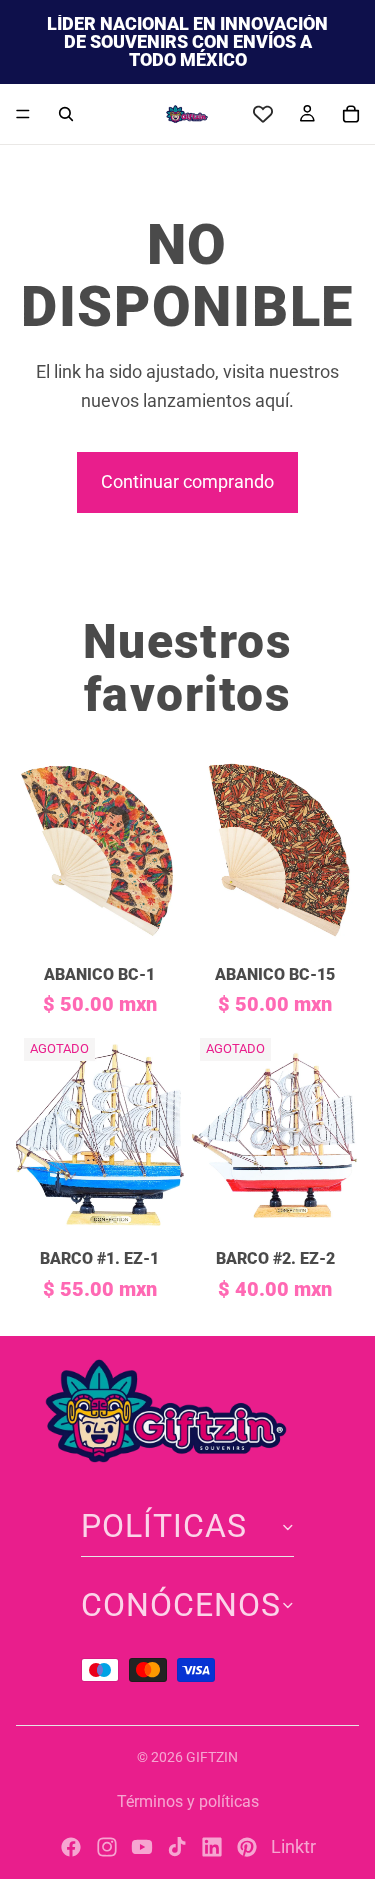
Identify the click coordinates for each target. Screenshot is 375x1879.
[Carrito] (351, 114)
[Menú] (23, 114)
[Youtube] (142, 1847)
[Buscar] (66, 114)
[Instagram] (107, 1847)
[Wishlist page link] (263, 114)
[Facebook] (71, 1847)
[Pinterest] (247, 1847)
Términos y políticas (188, 1801)
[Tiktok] (177, 1847)
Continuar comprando (187, 481)
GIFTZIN (212, 1757)
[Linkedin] (212, 1847)
